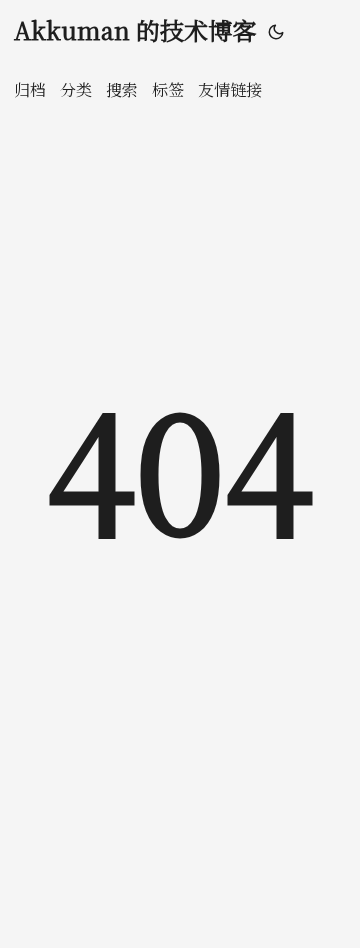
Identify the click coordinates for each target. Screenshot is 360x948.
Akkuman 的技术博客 (135, 29)
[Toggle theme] (276, 30)
